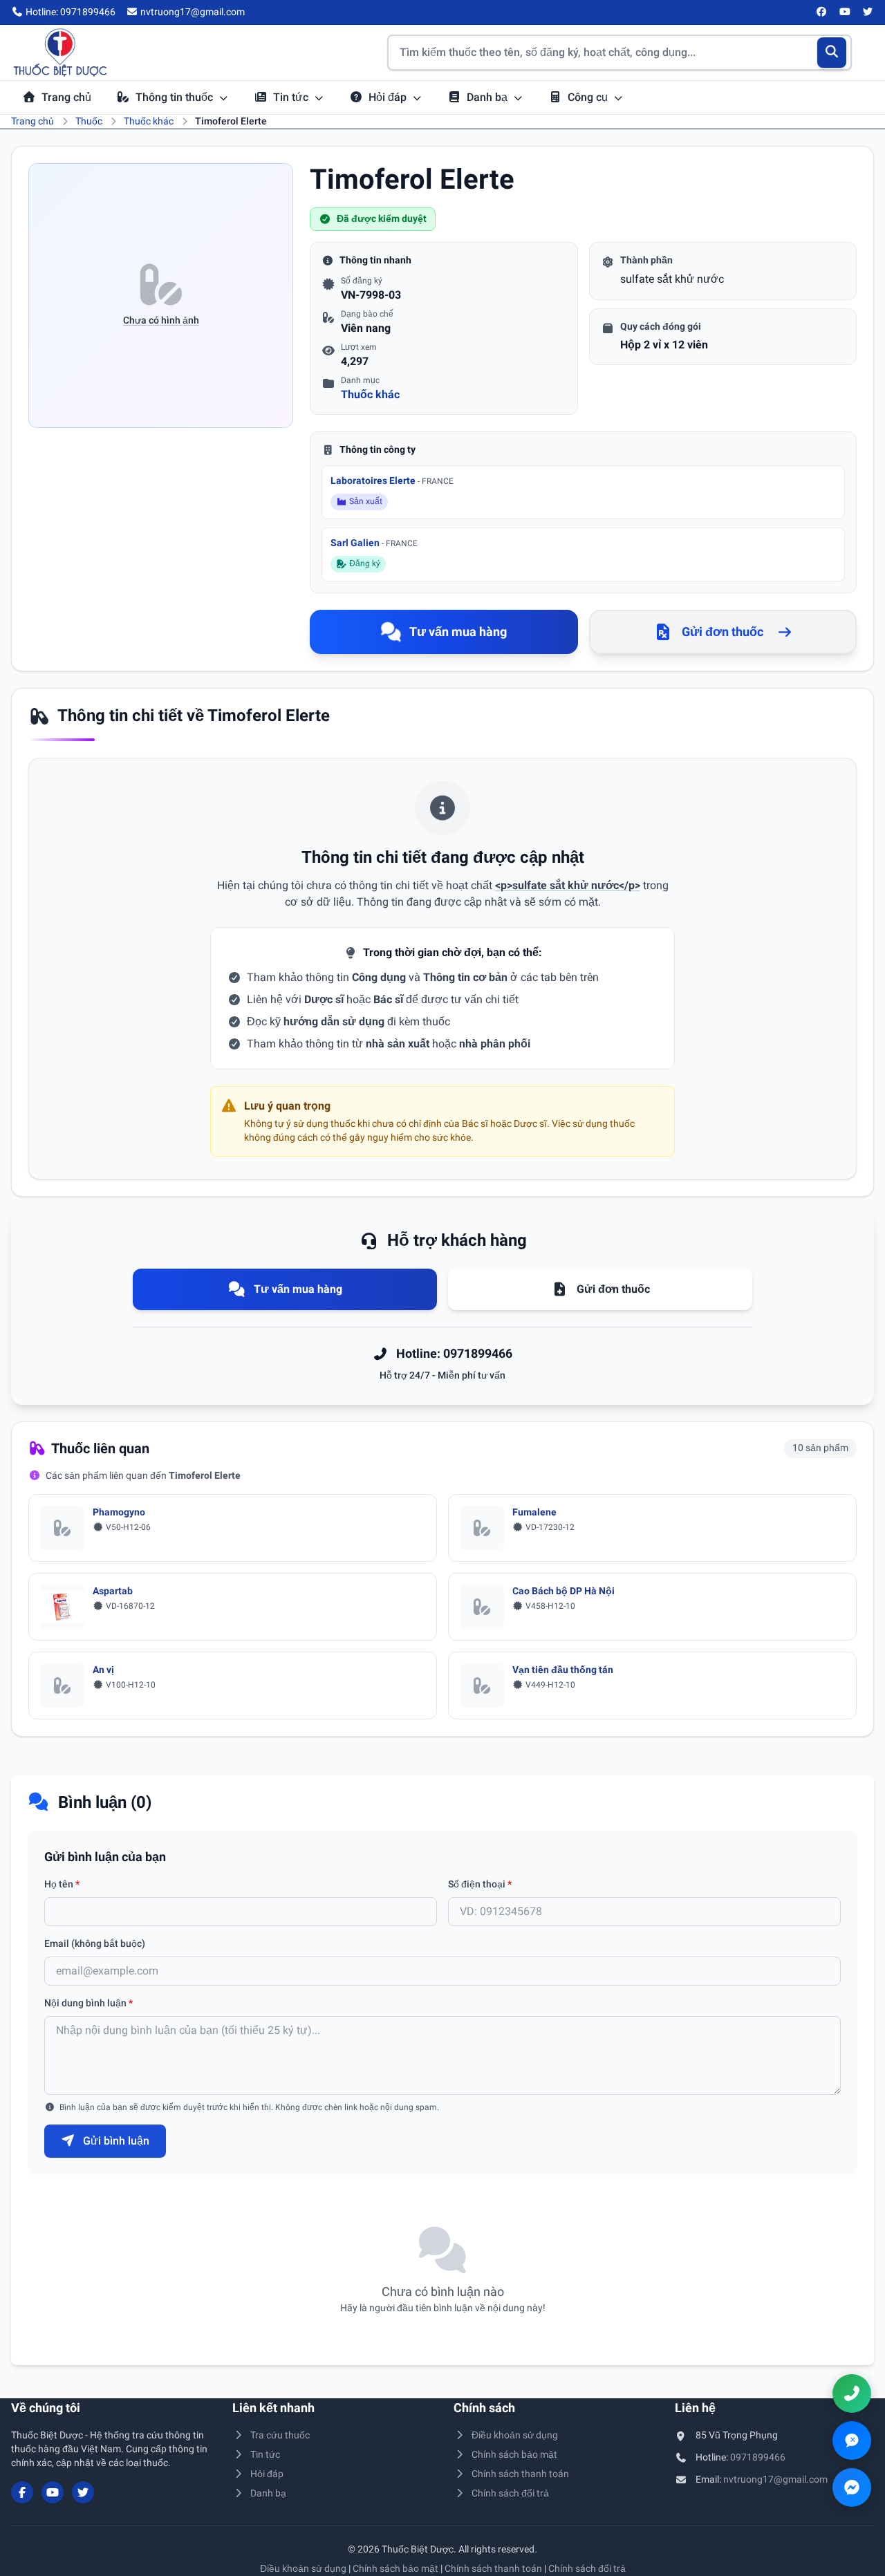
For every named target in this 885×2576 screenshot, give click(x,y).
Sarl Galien (374, 543)
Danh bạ (488, 97)
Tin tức (292, 97)
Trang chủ (66, 97)
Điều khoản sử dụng (515, 2435)
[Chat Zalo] (852, 2440)
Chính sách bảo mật (514, 2454)
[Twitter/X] (868, 12)
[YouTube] (845, 12)
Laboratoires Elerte (392, 480)
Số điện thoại (480, 1884)
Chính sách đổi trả (510, 2493)
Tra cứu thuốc (280, 2435)
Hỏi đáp (389, 97)
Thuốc (89, 121)
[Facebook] (822, 12)
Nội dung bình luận (88, 2003)
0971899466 (758, 2457)
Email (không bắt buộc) (95, 1943)
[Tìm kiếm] (832, 53)
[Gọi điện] (852, 2393)
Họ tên (62, 1884)
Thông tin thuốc (176, 97)
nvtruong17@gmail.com (775, 2479)
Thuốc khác (149, 121)
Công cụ (589, 97)
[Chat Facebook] (852, 2488)
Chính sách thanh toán (520, 2474)
